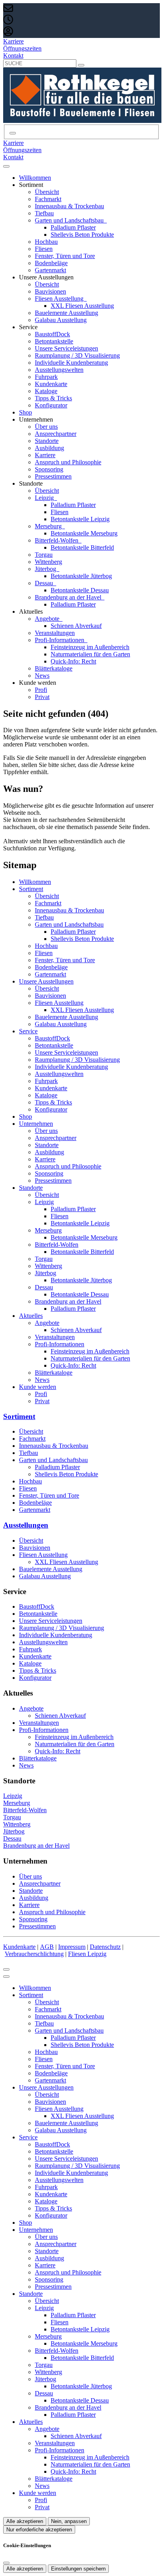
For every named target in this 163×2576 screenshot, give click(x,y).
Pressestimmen (53, 476)
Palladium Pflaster (73, 227)
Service (28, 1031)
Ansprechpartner (56, 434)
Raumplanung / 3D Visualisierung (77, 355)
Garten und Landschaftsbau (70, 220)
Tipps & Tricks (53, 398)
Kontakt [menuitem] (13, 56)
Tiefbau (44, 213)
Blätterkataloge (54, 668)
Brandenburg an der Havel (69, 597)
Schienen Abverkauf (76, 626)
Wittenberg (48, 562)
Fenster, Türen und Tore (65, 256)
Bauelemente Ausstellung (66, 313)
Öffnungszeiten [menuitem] (22, 48)
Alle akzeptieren (25, 2521)
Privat (42, 697)
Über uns (46, 427)
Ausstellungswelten (59, 370)
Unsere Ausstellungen (46, 981)
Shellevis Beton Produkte (82, 235)
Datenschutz (105, 1947)
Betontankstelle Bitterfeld (82, 547)
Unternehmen (36, 1124)
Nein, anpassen (69, 2521)
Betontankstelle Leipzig (80, 519)
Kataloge (46, 391)
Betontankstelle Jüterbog (81, 576)
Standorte (47, 441)
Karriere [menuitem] (13, 41)
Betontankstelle (54, 341)
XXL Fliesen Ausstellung (82, 306)
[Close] (6, 1977)
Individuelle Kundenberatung (71, 363)
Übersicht (47, 192)
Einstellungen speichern (78, 2569)
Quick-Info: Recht (73, 661)
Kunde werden (38, 1387)
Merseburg (49, 526)
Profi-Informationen (60, 640)
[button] (6, 166)
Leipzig (45, 498)
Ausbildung (49, 448)
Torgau (44, 555)
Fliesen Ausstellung (60, 299)
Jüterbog (46, 569)
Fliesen (44, 249)
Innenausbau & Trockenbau (69, 206)
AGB (47, 1947)
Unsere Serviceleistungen (66, 348)
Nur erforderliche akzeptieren (39, 2530)
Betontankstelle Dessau (80, 590)
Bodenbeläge (51, 263)
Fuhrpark (46, 377)
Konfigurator (51, 405)
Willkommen (35, 178)
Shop (26, 412)
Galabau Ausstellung (61, 320)
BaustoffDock (52, 334)
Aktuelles (31, 1316)
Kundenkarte (51, 384)
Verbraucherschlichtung (34, 1954)
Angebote (48, 619)
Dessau (45, 583)
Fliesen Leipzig (87, 1954)
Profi (41, 690)
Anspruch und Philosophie (68, 462)
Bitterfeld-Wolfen (57, 540)
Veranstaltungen (55, 633)
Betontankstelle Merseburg (84, 533)
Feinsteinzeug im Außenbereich (90, 647)
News (42, 676)
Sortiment (31, 889)
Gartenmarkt (50, 270)
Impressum (72, 1947)
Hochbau (46, 242)
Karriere (45, 455)
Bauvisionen (50, 291)
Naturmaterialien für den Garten (90, 654)
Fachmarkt (48, 199)
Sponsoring (49, 469)
